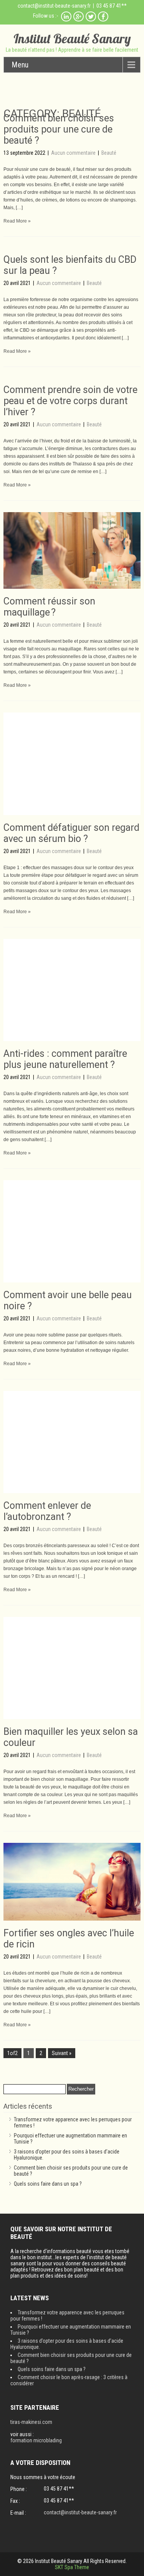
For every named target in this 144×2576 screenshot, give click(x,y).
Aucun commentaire (74, 153)
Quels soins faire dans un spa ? (48, 2184)
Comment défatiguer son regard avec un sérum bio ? (71, 833)
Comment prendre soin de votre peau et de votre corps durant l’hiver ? (70, 401)
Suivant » (62, 2053)
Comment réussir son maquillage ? (49, 607)
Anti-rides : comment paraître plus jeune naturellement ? (65, 1059)
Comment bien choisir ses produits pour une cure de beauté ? (59, 129)
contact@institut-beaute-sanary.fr (54, 6)
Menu (20, 65)
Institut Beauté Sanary (72, 38)
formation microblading (36, 2440)
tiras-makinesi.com (31, 2422)
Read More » (17, 221)
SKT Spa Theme (72, 2567)
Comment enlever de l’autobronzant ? (47, 1511)
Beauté (109, 153)
